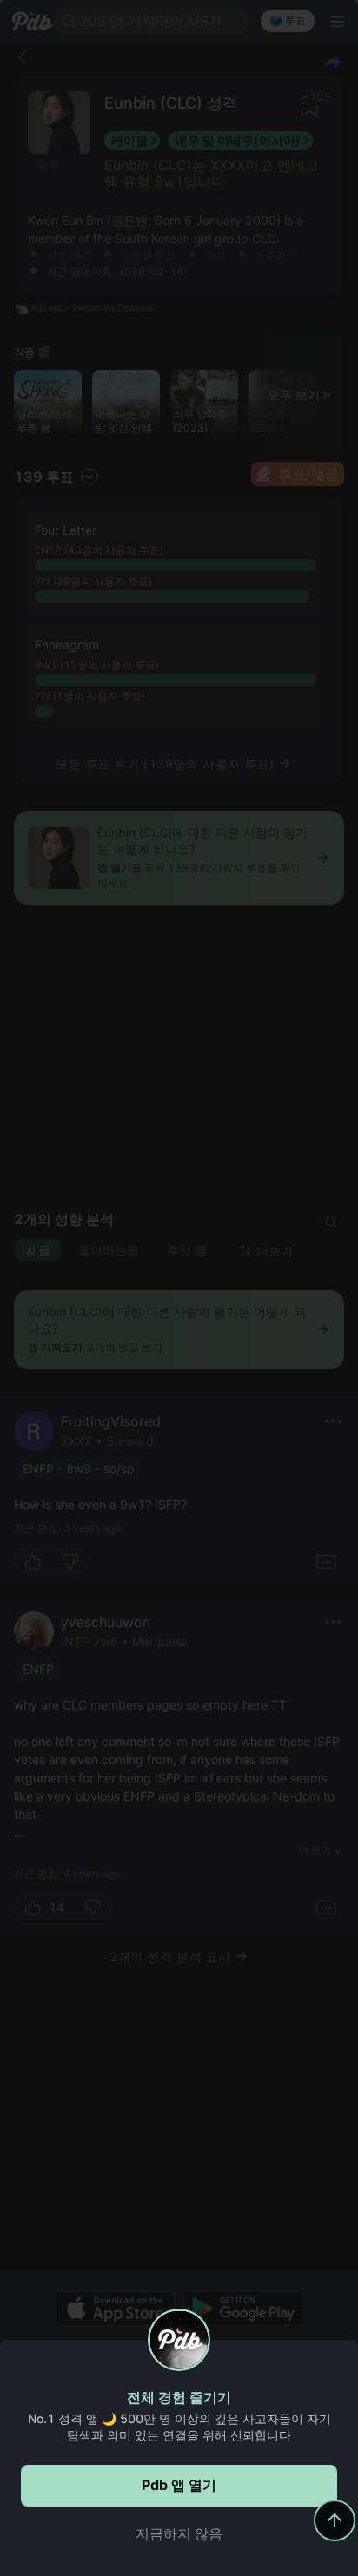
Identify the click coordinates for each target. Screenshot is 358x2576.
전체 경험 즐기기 (179, 2397)
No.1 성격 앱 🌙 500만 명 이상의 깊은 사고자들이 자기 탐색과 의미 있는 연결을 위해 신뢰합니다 (179, 2427)
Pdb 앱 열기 (179, 2485)
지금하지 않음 (179, 2533)
